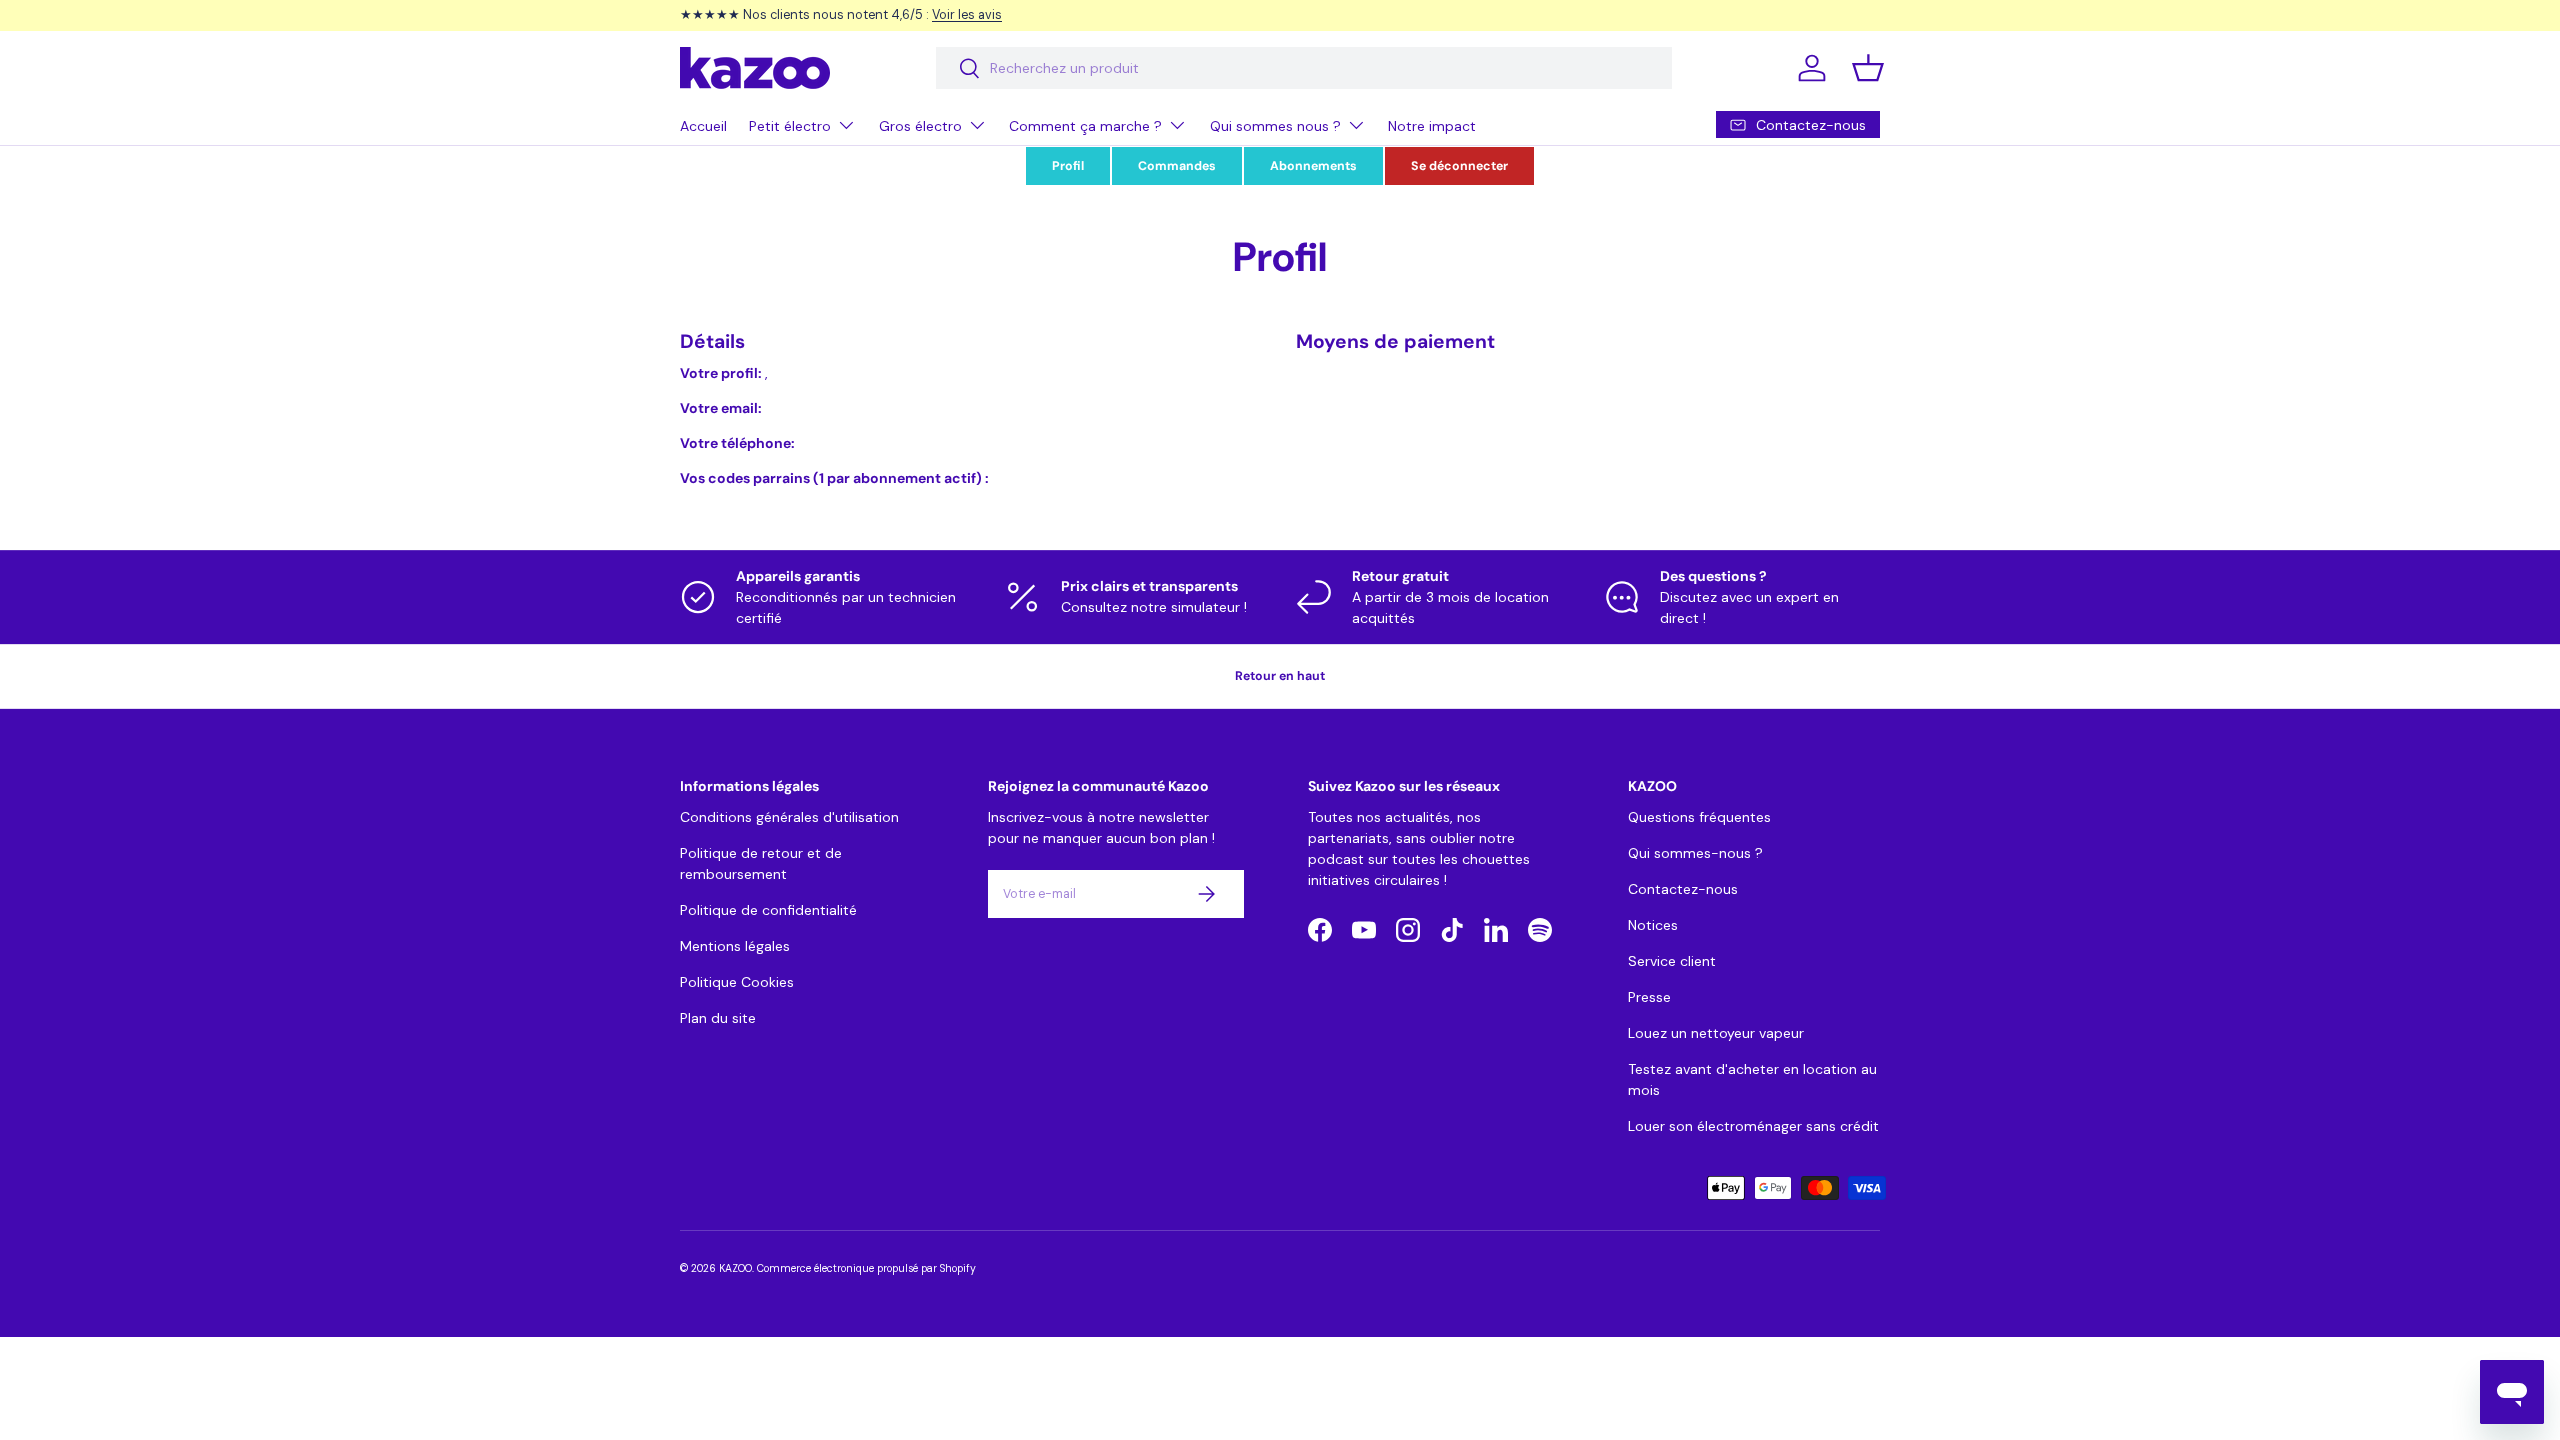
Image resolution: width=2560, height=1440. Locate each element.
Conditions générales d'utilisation (789, 817)
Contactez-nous (1683, 889)
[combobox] (1304, 68)
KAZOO (735, 1268)
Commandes (1177, 166)
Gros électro (920, 126)
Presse (1649, 997)
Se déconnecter (1459, 166)
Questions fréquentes (1699, 817)
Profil (1068, 166)
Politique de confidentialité (768, 910)
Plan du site (718, 1018)
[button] (1868, 68)
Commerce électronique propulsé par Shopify (866, 1268)
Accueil (703, 126)
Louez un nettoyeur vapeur (1716, 1033)
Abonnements (1313, 166)
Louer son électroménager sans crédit (1753, 1126)
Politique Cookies (737, 982)
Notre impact (1432, 126)
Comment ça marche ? (1085, 126)
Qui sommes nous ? (1275, 126)
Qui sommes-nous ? (1695, 853)
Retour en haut (1280, 676)
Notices (1653, 925)
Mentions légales (735, 946)
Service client (1672, 961)
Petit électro (790, 126)
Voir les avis (967, 14)
